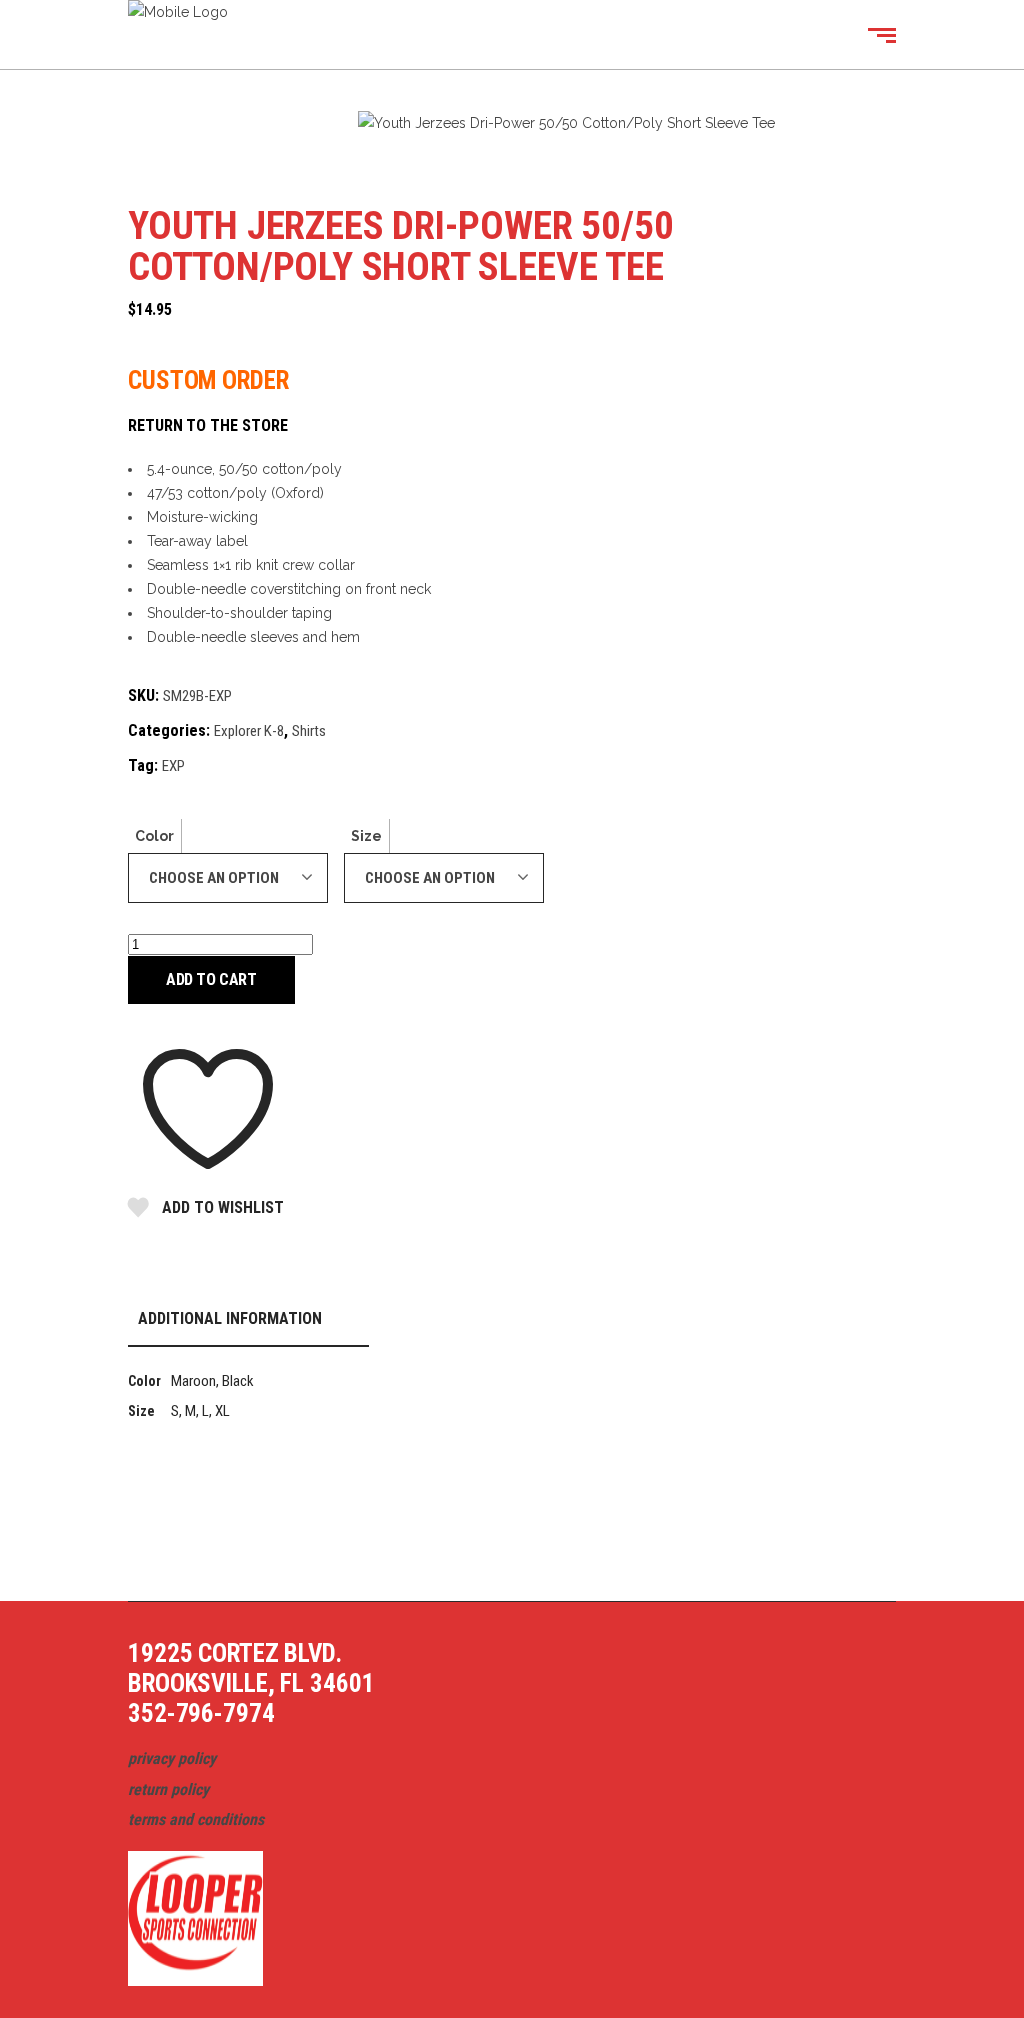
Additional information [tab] (230, 1318)
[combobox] (228, 878)
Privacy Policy (172, 1758)
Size (366, 836)
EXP (173, 766)
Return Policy (168, 1789)
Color (154, 836)
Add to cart (211, 979)
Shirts (309, 731)
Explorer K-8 (249, 731)
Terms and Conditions (196, 1819)
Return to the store (207, 425)
